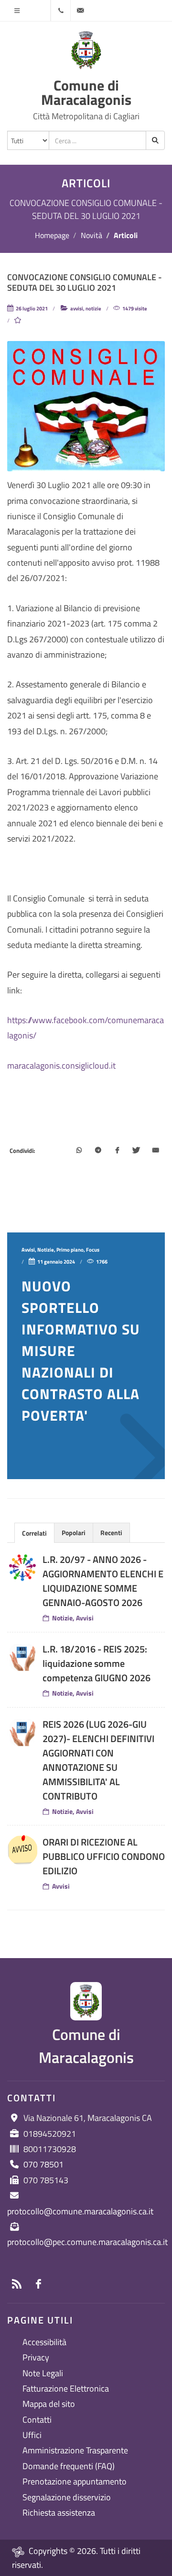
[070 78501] (61, 11)
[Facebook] (117, 1151)
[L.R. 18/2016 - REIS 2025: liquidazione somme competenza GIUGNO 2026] (22, 1657)
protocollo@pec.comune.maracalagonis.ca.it (87, 2242)
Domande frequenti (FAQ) (69, 2466)
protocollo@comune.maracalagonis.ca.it (80, 2211)
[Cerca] (155, 140)
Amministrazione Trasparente (75, 2450)
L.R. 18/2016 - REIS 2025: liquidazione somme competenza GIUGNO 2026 (97, 1663)
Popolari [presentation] (74, 1533)
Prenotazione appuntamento (75, 2481)
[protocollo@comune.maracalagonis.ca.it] (80, 11)
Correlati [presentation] (34, 1533)
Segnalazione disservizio (67, 2497)
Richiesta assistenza (59, 2513)
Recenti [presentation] (111, 1533)
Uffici (32, 2435)
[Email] (155, 1151)
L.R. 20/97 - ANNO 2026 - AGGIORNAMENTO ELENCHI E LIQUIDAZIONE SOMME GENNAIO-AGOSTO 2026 (103, 1581)
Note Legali (43, 2373)
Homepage (52, 235)
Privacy (36, 2357)
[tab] (34, 1533)
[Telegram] (98, 1151)
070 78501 (43, 2164)
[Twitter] (136, 1151)
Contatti (37, 2420)
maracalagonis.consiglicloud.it (61, 1066)
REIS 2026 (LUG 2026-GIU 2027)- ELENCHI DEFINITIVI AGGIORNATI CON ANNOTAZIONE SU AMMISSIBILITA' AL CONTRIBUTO (98, 1760)
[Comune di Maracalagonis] (86, 50)
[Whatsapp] (79, 1151)
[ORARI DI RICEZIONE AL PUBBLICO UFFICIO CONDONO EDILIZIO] (22, 1850)
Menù (17, 11)
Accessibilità (44, 2342)
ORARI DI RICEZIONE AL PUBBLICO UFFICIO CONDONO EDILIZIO (104, 1856)
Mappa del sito (49, 2404)
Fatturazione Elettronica (66, 2388)
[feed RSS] (17, 2284)
